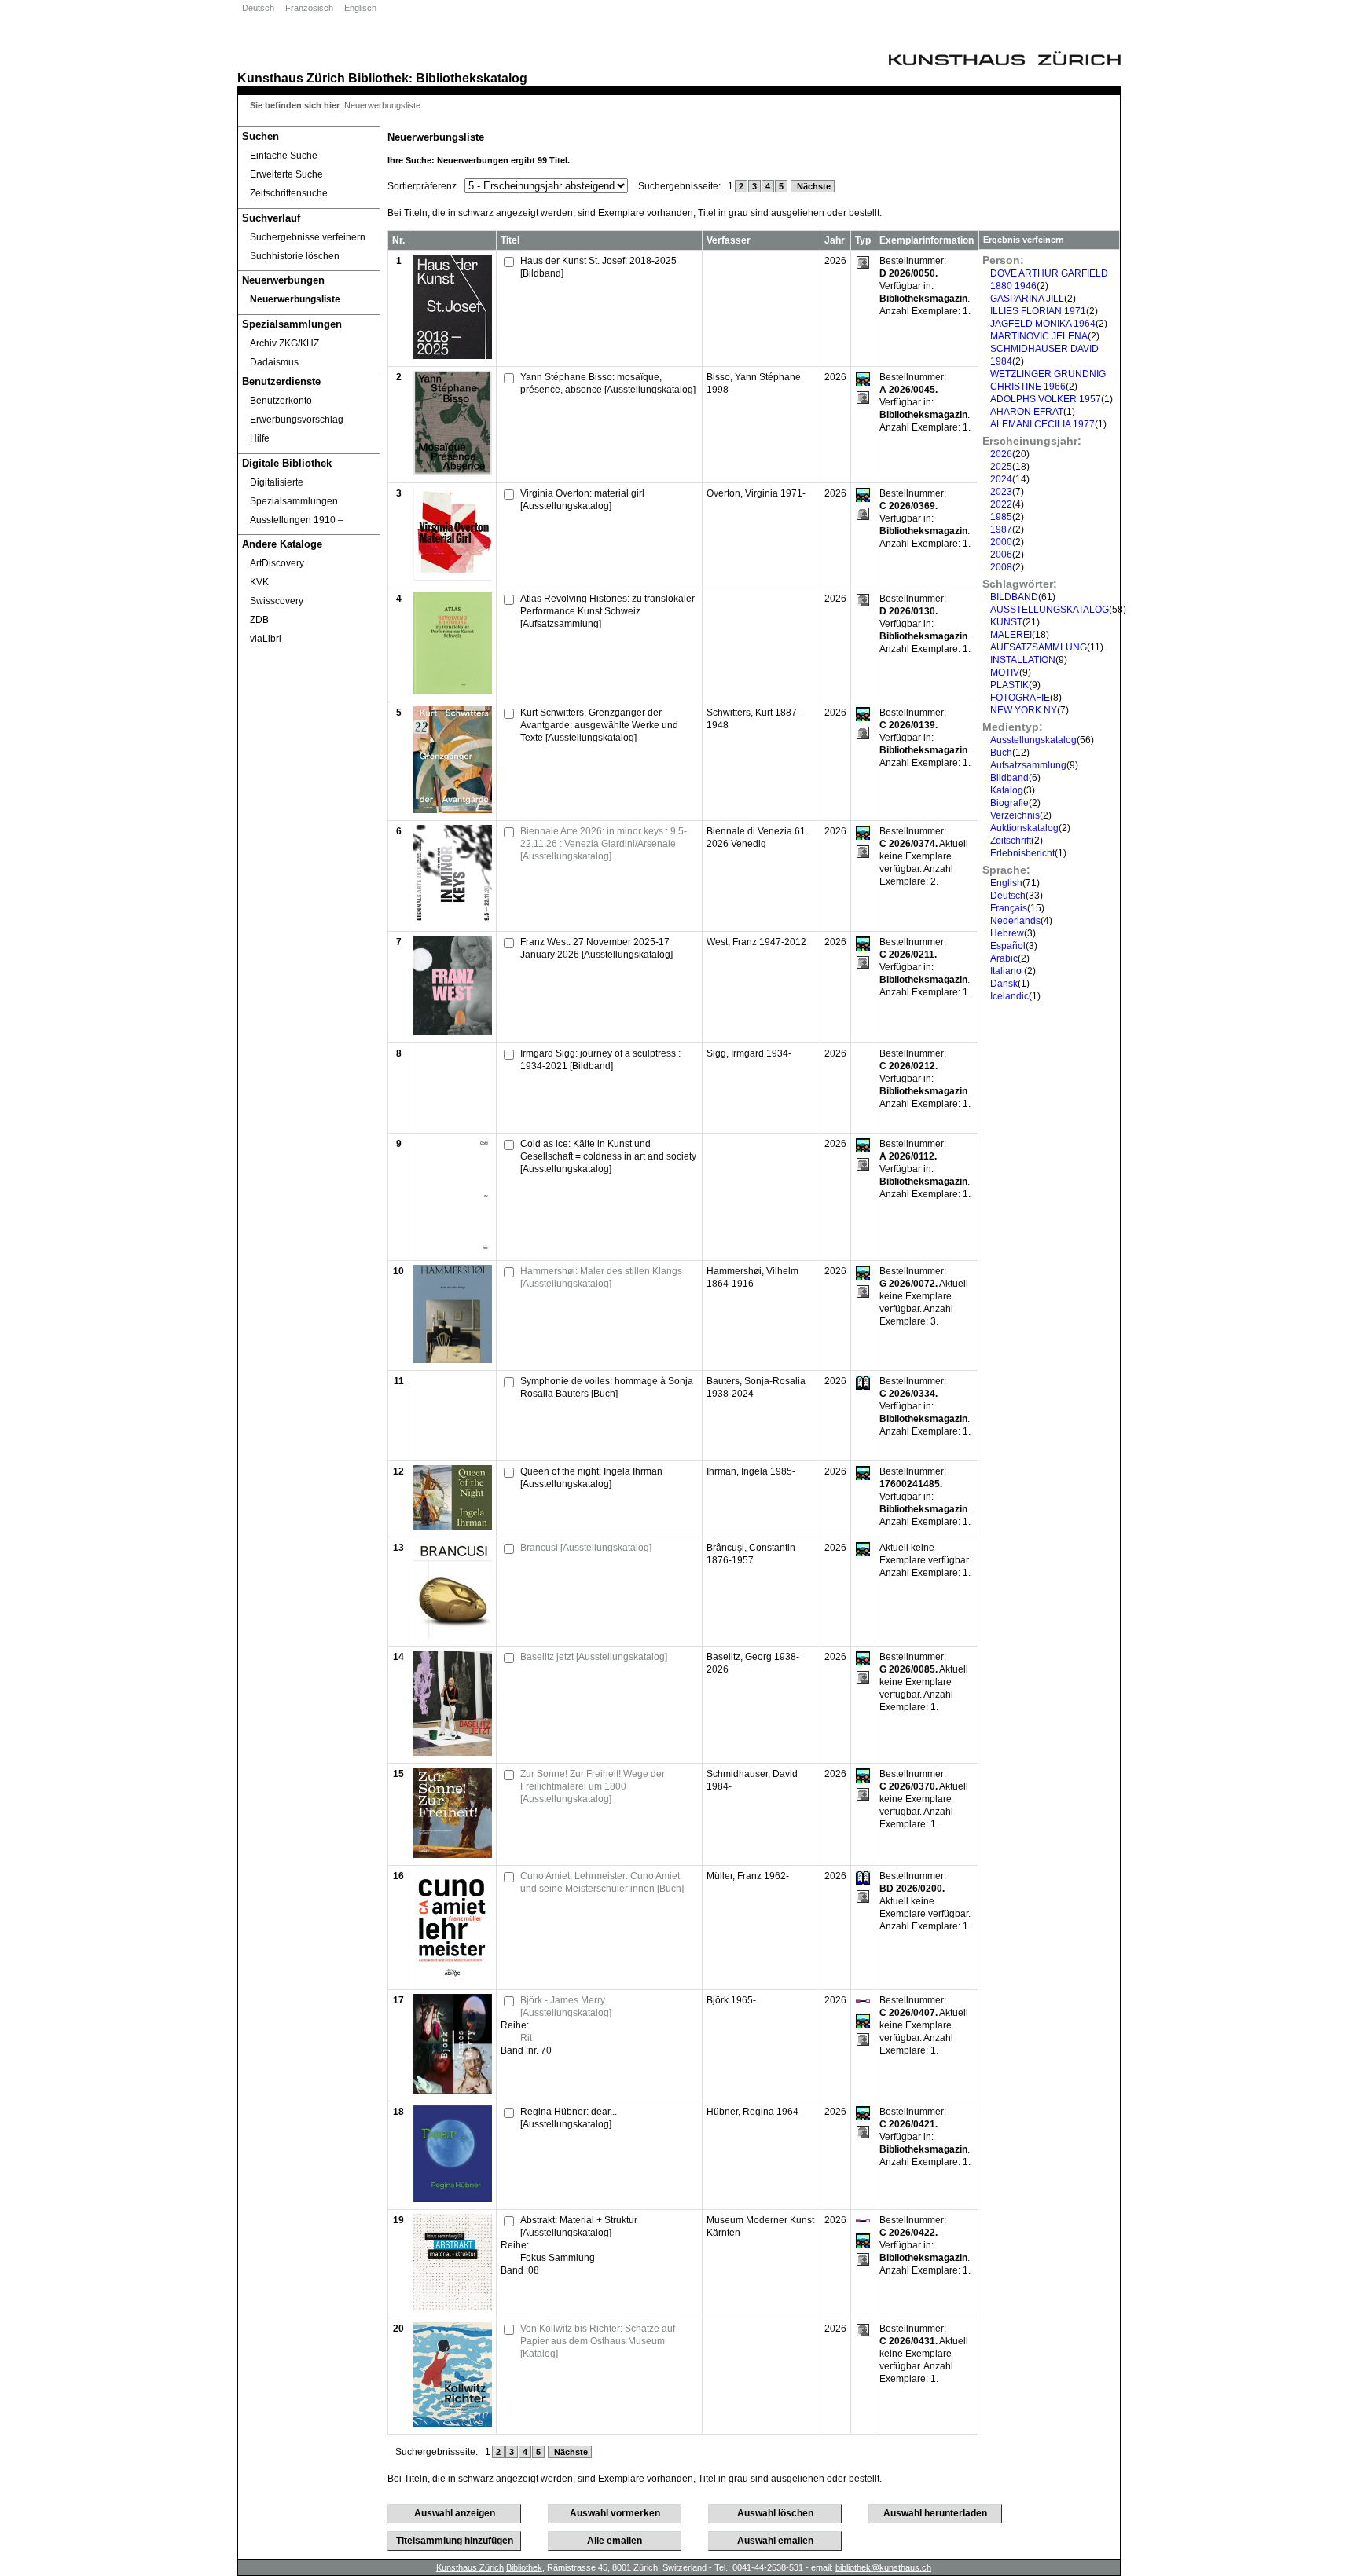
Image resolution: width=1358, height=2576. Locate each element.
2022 (1001, 504)
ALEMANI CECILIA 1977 (1042, 424)
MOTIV (1005, 672)
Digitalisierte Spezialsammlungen (294, 492)
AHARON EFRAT (1027, 412)
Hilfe (260, 438)
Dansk (1004, 984)
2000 (1001, 542)
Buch (1001, 753)
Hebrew (1007, 933)
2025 (1001, 467)
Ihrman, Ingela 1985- (751, 1471)
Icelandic (1009, 996)
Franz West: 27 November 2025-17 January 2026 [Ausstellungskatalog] (596, 948)
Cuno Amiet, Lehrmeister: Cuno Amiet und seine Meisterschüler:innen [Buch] (602, 1882)
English (1006, 883)
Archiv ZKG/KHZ (284, 343)
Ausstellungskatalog (1033, 740)
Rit (526, 2038)
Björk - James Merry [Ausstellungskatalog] (566, 2006)
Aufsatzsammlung (1028, 765)
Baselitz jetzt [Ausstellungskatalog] (594, 1657)
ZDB (259, 620)
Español (1008, 946)
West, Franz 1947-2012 (756, 942)
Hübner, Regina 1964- (754, 2112)
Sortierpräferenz (422, 186)
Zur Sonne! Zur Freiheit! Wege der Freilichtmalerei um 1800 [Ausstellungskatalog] (593, 1786)
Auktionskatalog (1024, 828)
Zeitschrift (1011, 841)
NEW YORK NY (1024, 710)
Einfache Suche (284, 156)
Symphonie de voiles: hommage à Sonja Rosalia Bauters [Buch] (607, 1387)
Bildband (1009, 778)
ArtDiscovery (277, 563)
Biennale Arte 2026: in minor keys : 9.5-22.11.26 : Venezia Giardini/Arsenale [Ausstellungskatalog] (604, 844)
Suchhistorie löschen (295, 256)
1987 (1001, 529)
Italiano (1007, 971)
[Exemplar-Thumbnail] (453, 356)
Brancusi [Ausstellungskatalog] (586, 1548)
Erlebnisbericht (1022, 853)
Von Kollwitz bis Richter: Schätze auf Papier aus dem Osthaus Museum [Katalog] (598, 2341)
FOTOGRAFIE (1020, 698)
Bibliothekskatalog (472, 78)
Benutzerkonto (281, 401)
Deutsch (258, 8)
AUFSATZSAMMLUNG (1039, 647)
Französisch (309, 8)
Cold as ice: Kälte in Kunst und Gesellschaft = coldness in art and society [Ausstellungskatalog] (608, 1156)
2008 (1001, 567)
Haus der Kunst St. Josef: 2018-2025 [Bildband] (598, 267)
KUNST (1006, 622)
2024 (1001, 479)
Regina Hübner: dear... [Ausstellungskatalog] (569, 2118)
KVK (259, 582)
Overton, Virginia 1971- (756, 493)
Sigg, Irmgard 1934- (749, 1053)
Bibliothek (378, 78)
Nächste (813, 186)
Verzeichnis (1015, 815)
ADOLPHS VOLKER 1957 (1046, 399)
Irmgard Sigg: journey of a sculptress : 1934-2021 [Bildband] (600, 1060)
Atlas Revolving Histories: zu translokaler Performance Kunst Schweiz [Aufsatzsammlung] (607, 611)
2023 (1001, 492)
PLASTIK (1009, 685)
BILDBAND (1014, 597)
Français (1009, 908)
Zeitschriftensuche (289, 193)
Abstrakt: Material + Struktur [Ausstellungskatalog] (579, 2226)
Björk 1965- (731, 2000)
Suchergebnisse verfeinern (308, 237)
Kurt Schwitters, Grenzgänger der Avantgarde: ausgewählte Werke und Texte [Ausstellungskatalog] (599, 725)
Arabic (1004, 958)
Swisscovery (277, 601)
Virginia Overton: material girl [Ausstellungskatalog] (582, 500)
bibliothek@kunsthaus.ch (883, 2567)
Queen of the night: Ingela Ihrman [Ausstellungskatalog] (591, 1478)
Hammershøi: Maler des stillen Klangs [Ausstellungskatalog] (601, 1277)
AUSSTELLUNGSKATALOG (1050, 610)
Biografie (1009, 803)
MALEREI (1011, 635)
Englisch (360, 8)
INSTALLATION (1023, 660)
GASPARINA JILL (1027, 299)
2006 (1001, 555)
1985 (1001, 517)
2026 (1001, 454)
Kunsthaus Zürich (291, 78)
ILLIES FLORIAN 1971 (1038, 311)
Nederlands (1015, 921)
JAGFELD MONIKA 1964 (1043, 324)
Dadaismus (274, 362)
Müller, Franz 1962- (748, 1876)
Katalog (1007, 790)
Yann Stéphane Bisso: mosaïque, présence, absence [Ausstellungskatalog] (608, 383)
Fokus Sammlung (558, 2258)
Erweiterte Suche (286, 174)
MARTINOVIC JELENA (1039, 336)
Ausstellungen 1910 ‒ (297, 520)
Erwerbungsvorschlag (297, 420)
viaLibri (266, 639)
